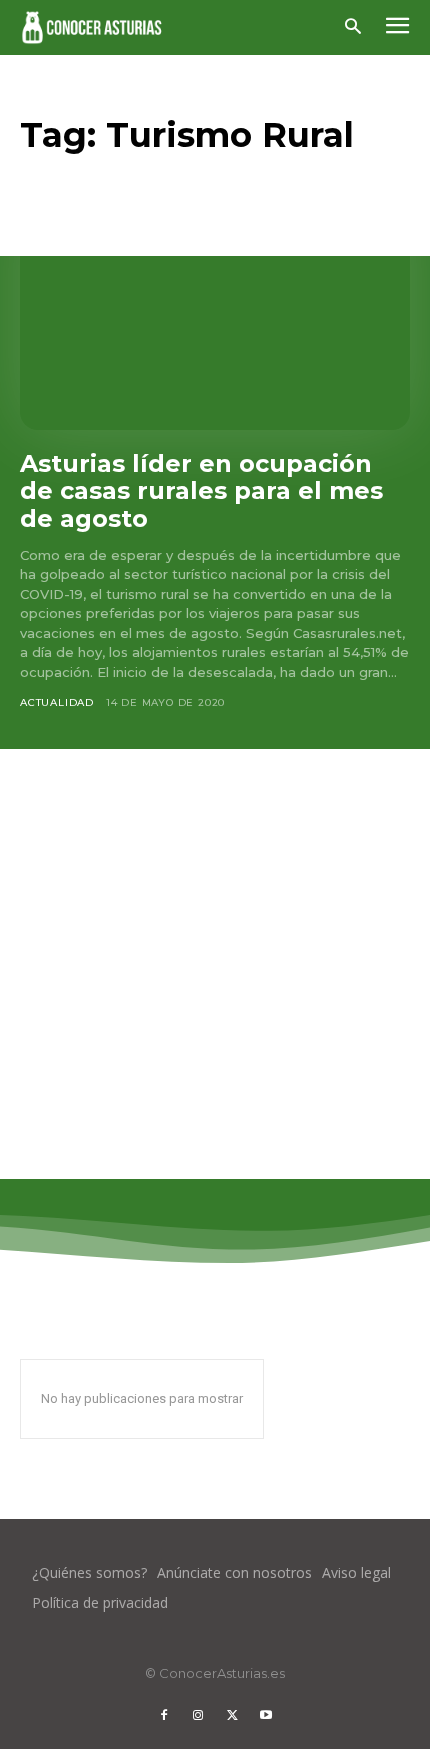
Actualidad (57, 702)
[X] (232, 1716)
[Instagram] (198, 1716)
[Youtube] (266, 1716)
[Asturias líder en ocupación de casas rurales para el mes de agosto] (215, 313)
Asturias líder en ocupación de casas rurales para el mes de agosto (201, 491)
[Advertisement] (215, 964)
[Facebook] (164, 1716)
